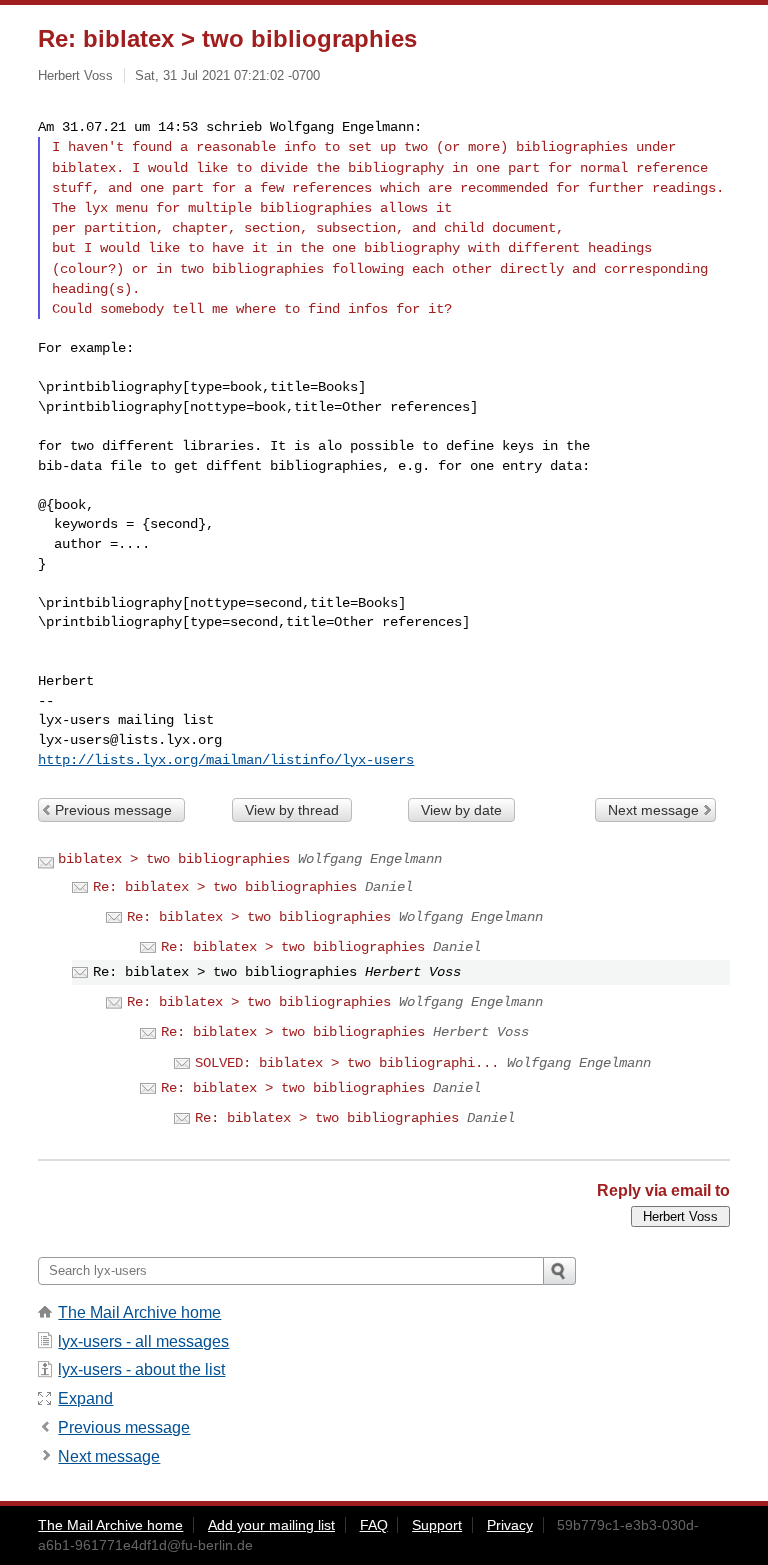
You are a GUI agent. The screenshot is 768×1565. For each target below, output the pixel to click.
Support (437, 1525)
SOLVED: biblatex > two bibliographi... (347, 1063)
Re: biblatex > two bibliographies (225, 887)
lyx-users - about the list (141, 1369)
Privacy (510, 1525)
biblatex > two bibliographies (174, 859)
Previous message (113, 810)
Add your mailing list (271, 1525)
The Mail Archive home (139, 1312)
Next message (653, 810)
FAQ (374, 1525)
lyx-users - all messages (143, 1341)
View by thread (292, 810)
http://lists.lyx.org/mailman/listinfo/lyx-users (226, 760)
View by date (461, 810)
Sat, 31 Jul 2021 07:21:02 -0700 (227, 75)
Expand (85, 1398)
